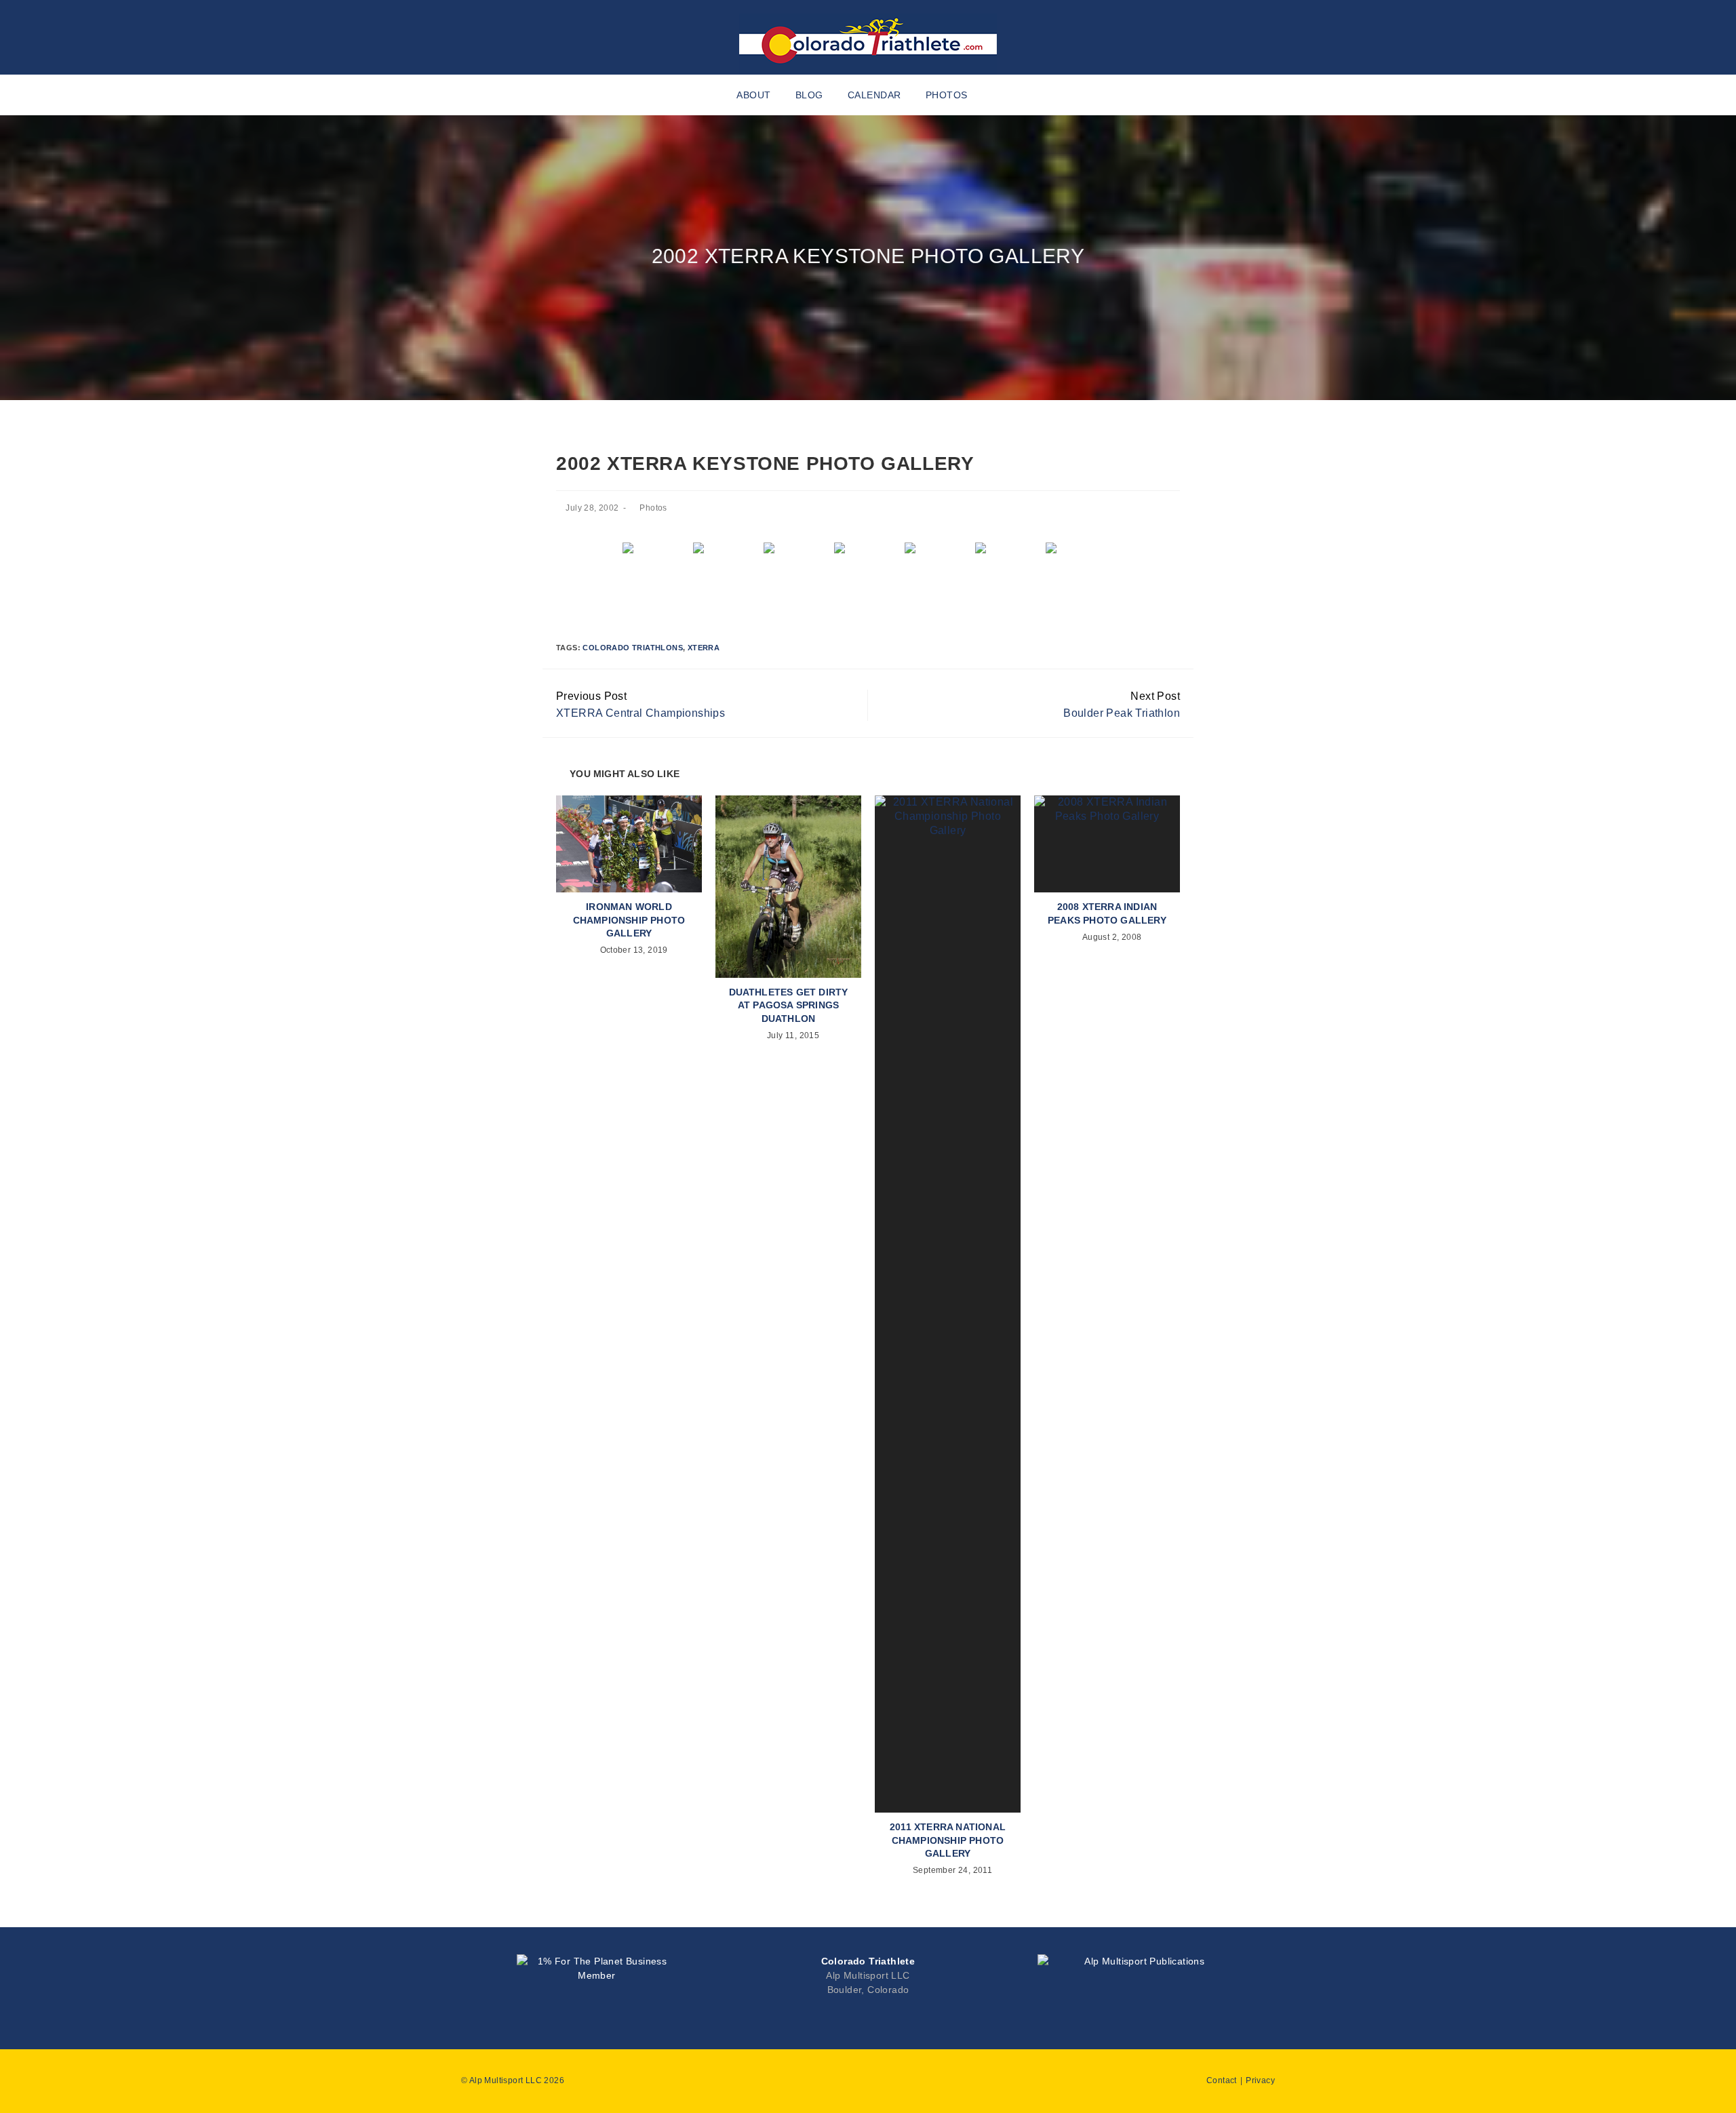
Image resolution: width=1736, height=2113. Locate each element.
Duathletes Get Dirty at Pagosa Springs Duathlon (789, 1005)
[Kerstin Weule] (939, 568)
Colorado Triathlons (633, 648)
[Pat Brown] (1009, 568)
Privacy (1260, 2080)
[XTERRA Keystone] (1080, 568)
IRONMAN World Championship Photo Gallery (629, 920)
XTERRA (704, 648)
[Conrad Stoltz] (727, 568)
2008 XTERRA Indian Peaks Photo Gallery (1107, 913)
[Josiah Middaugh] (797, 568)
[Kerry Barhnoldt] (868, 568)
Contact (1222, 2080)
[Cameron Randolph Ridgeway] (656, 568)
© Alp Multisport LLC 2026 (513, 2080)
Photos (653, 508)
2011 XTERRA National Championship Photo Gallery (948, 1840)
